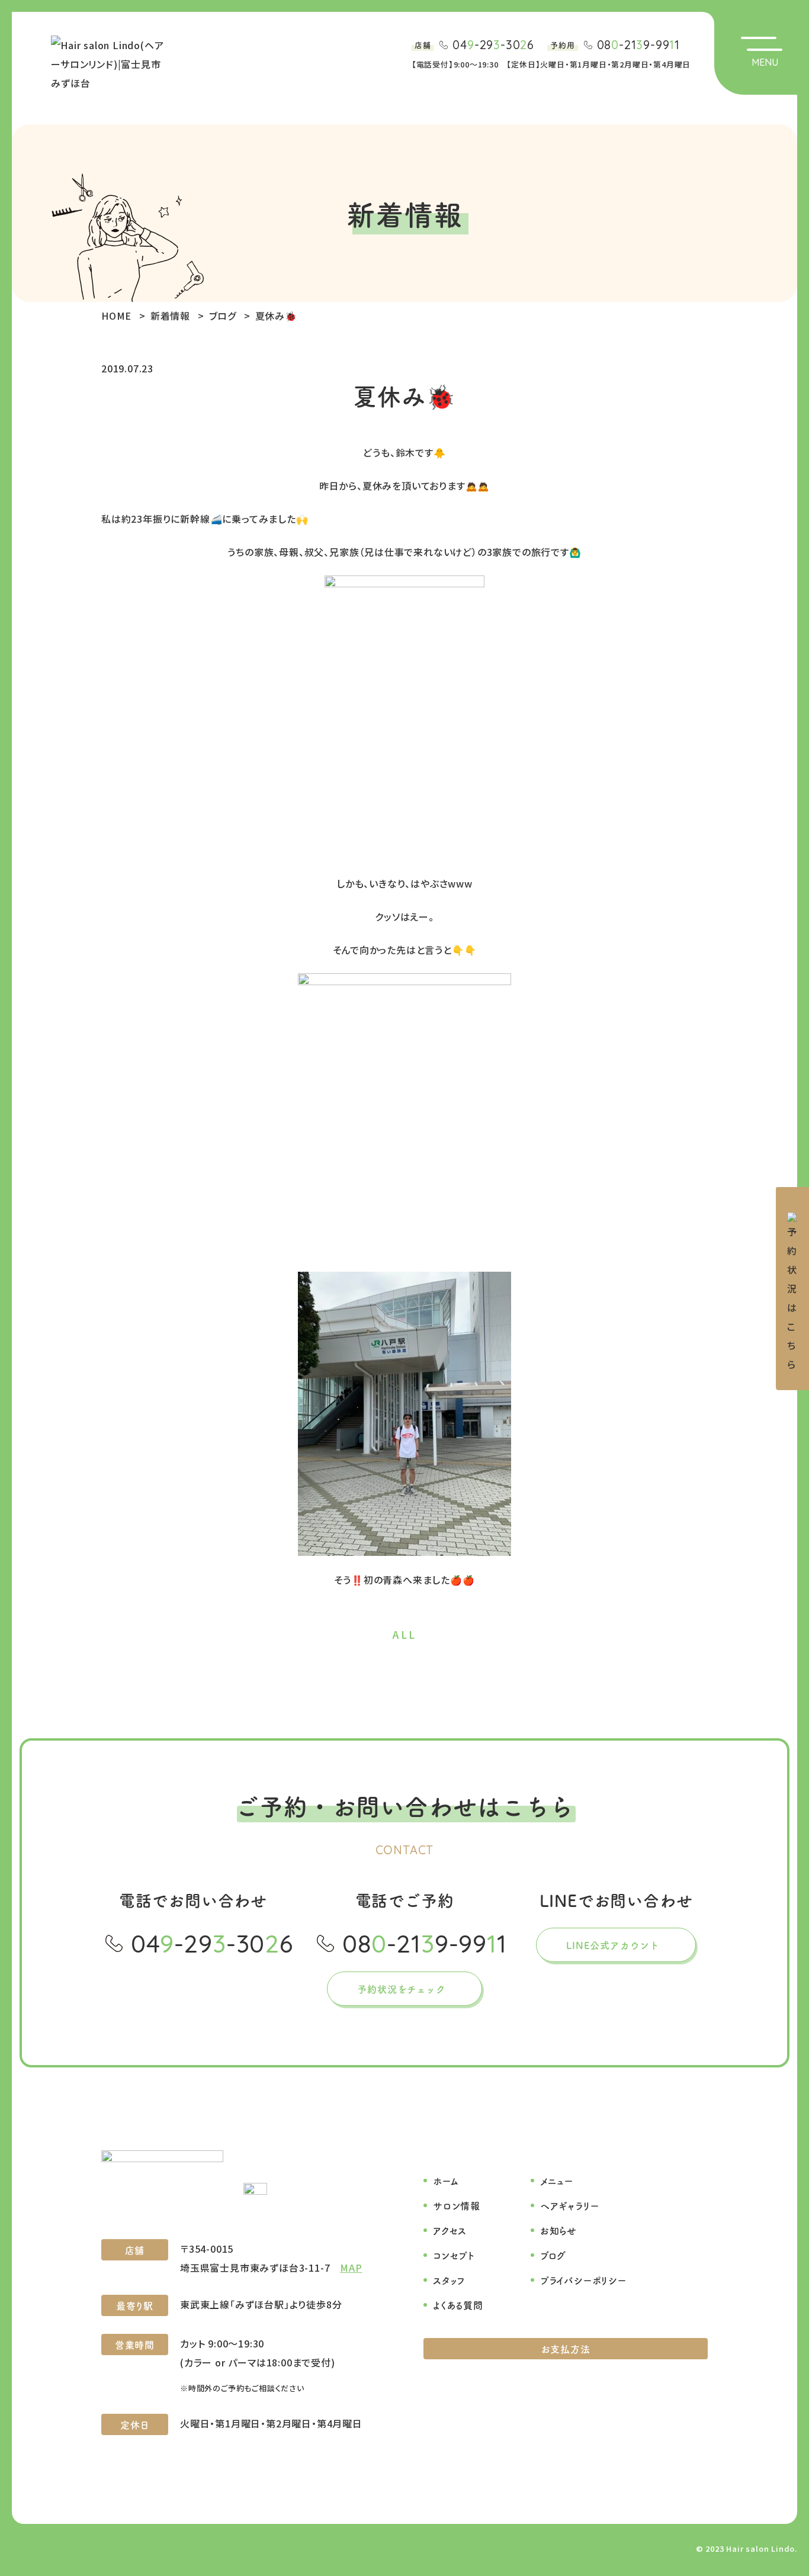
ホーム (446, 2181)
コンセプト (454, 2255)
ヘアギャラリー (570, 2205)
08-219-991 (638, 45)
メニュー (557, 2181)
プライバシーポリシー (583, 2280)
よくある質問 (458, 2305)
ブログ (553, 2255)
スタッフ (449, 2280)
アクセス (450, 2230)
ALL (404, 1634)
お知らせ (558, 2230)
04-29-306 (493, 45)
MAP (351, 2268)
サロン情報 (457, 2205)
